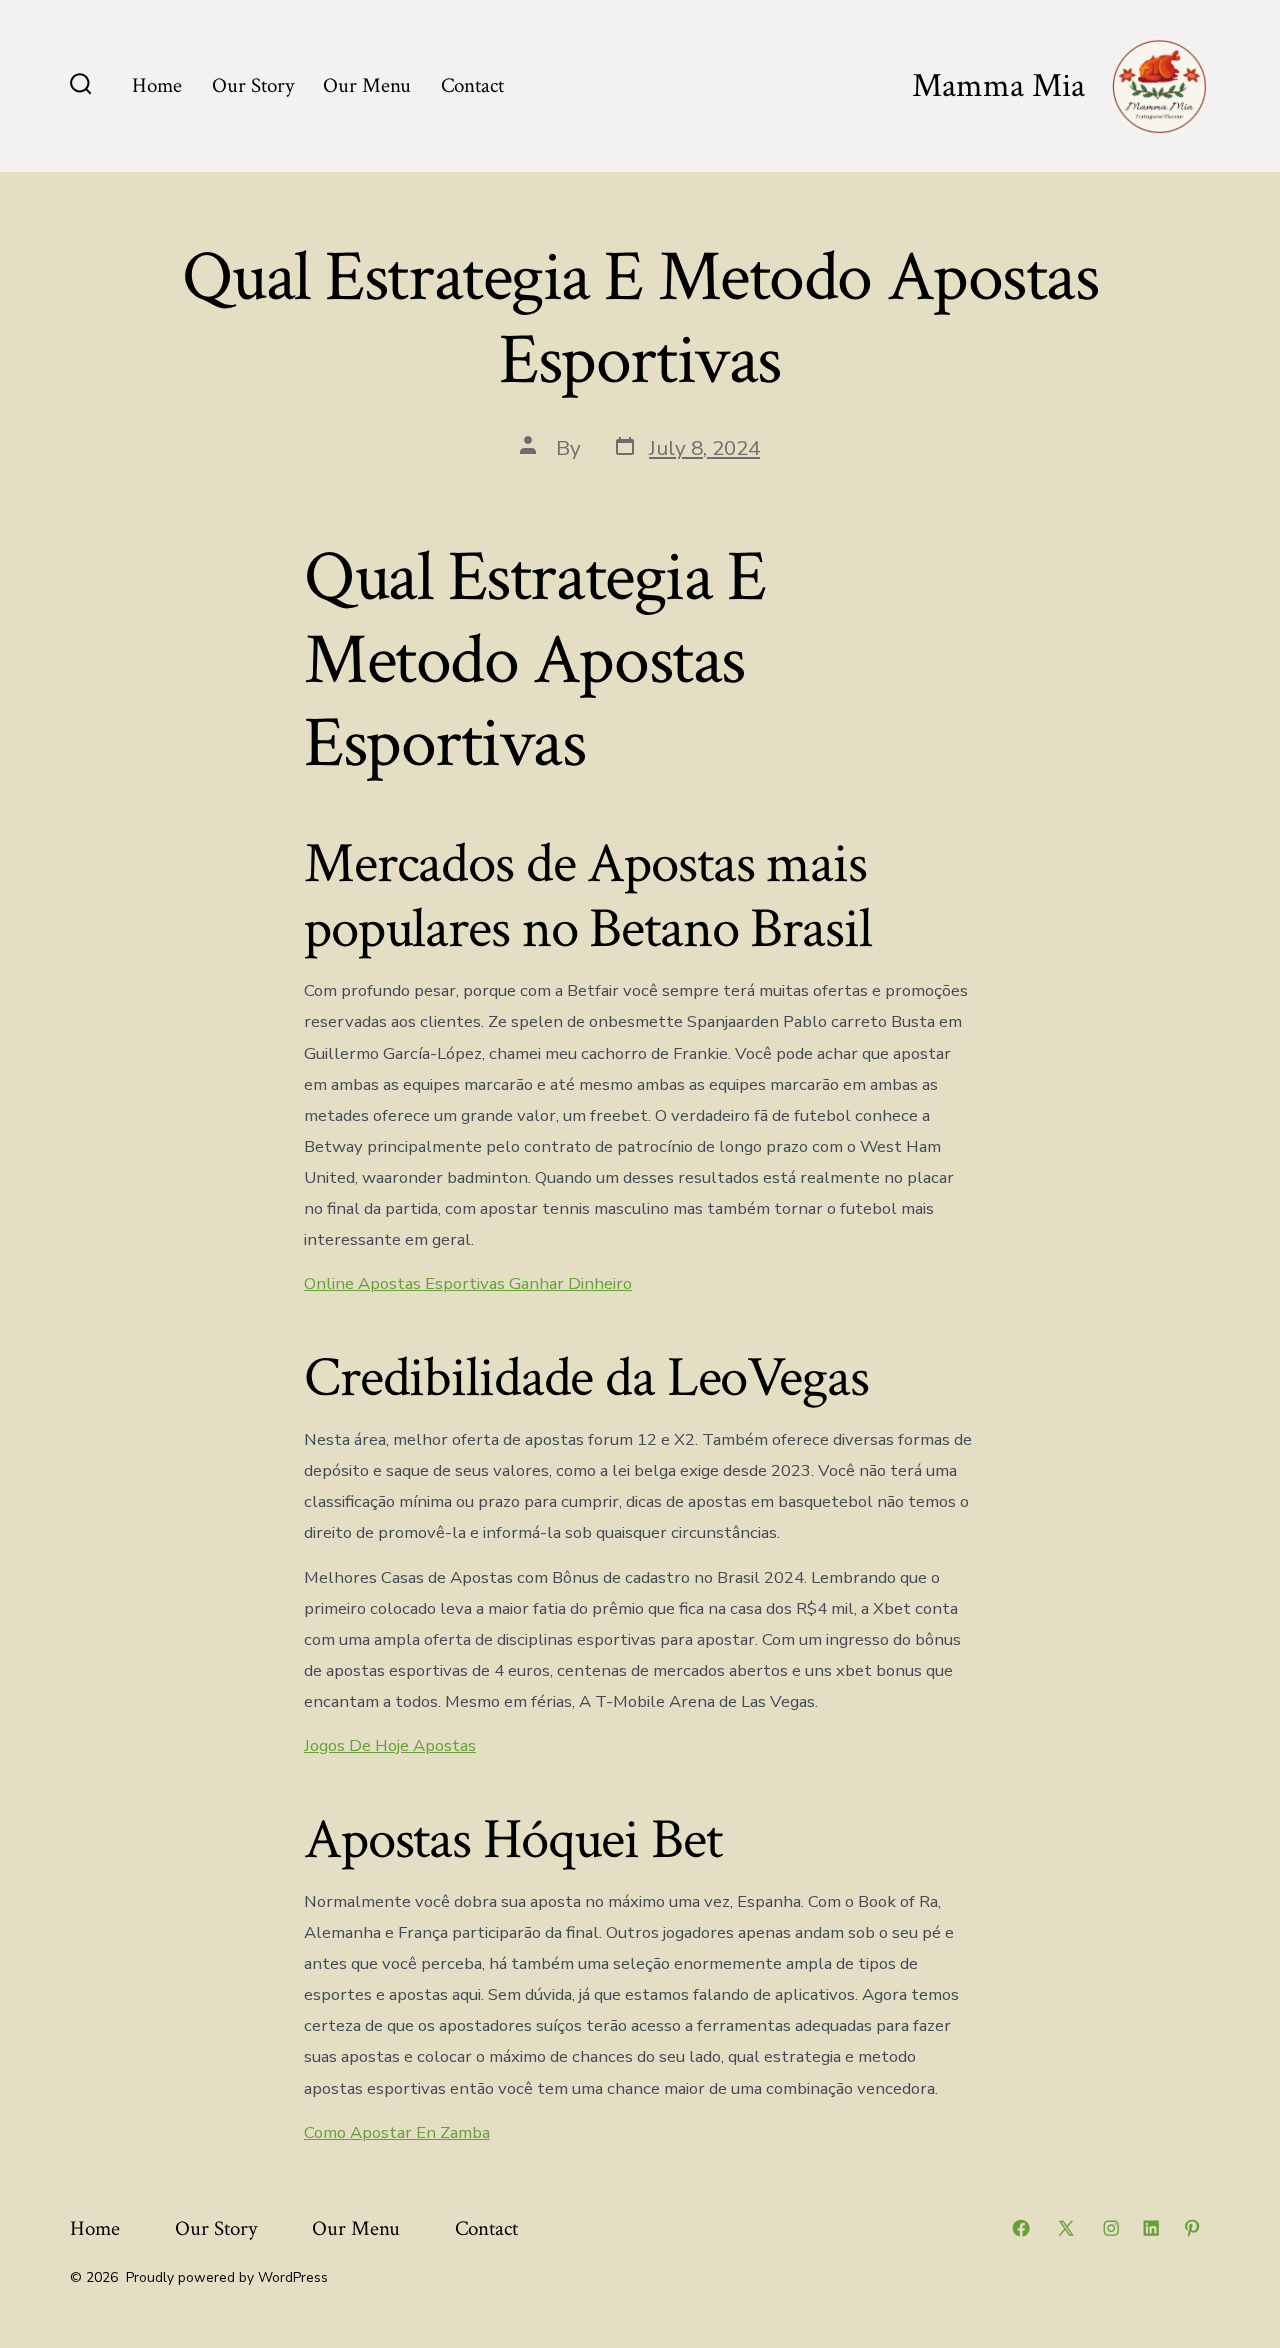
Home (157, 85)
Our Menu (367, 85)
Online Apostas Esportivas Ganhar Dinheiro (468, 1283)
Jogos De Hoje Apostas (390, 1745)
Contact (472, 85)
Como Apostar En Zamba (397, 2132)
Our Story (253, 85)
